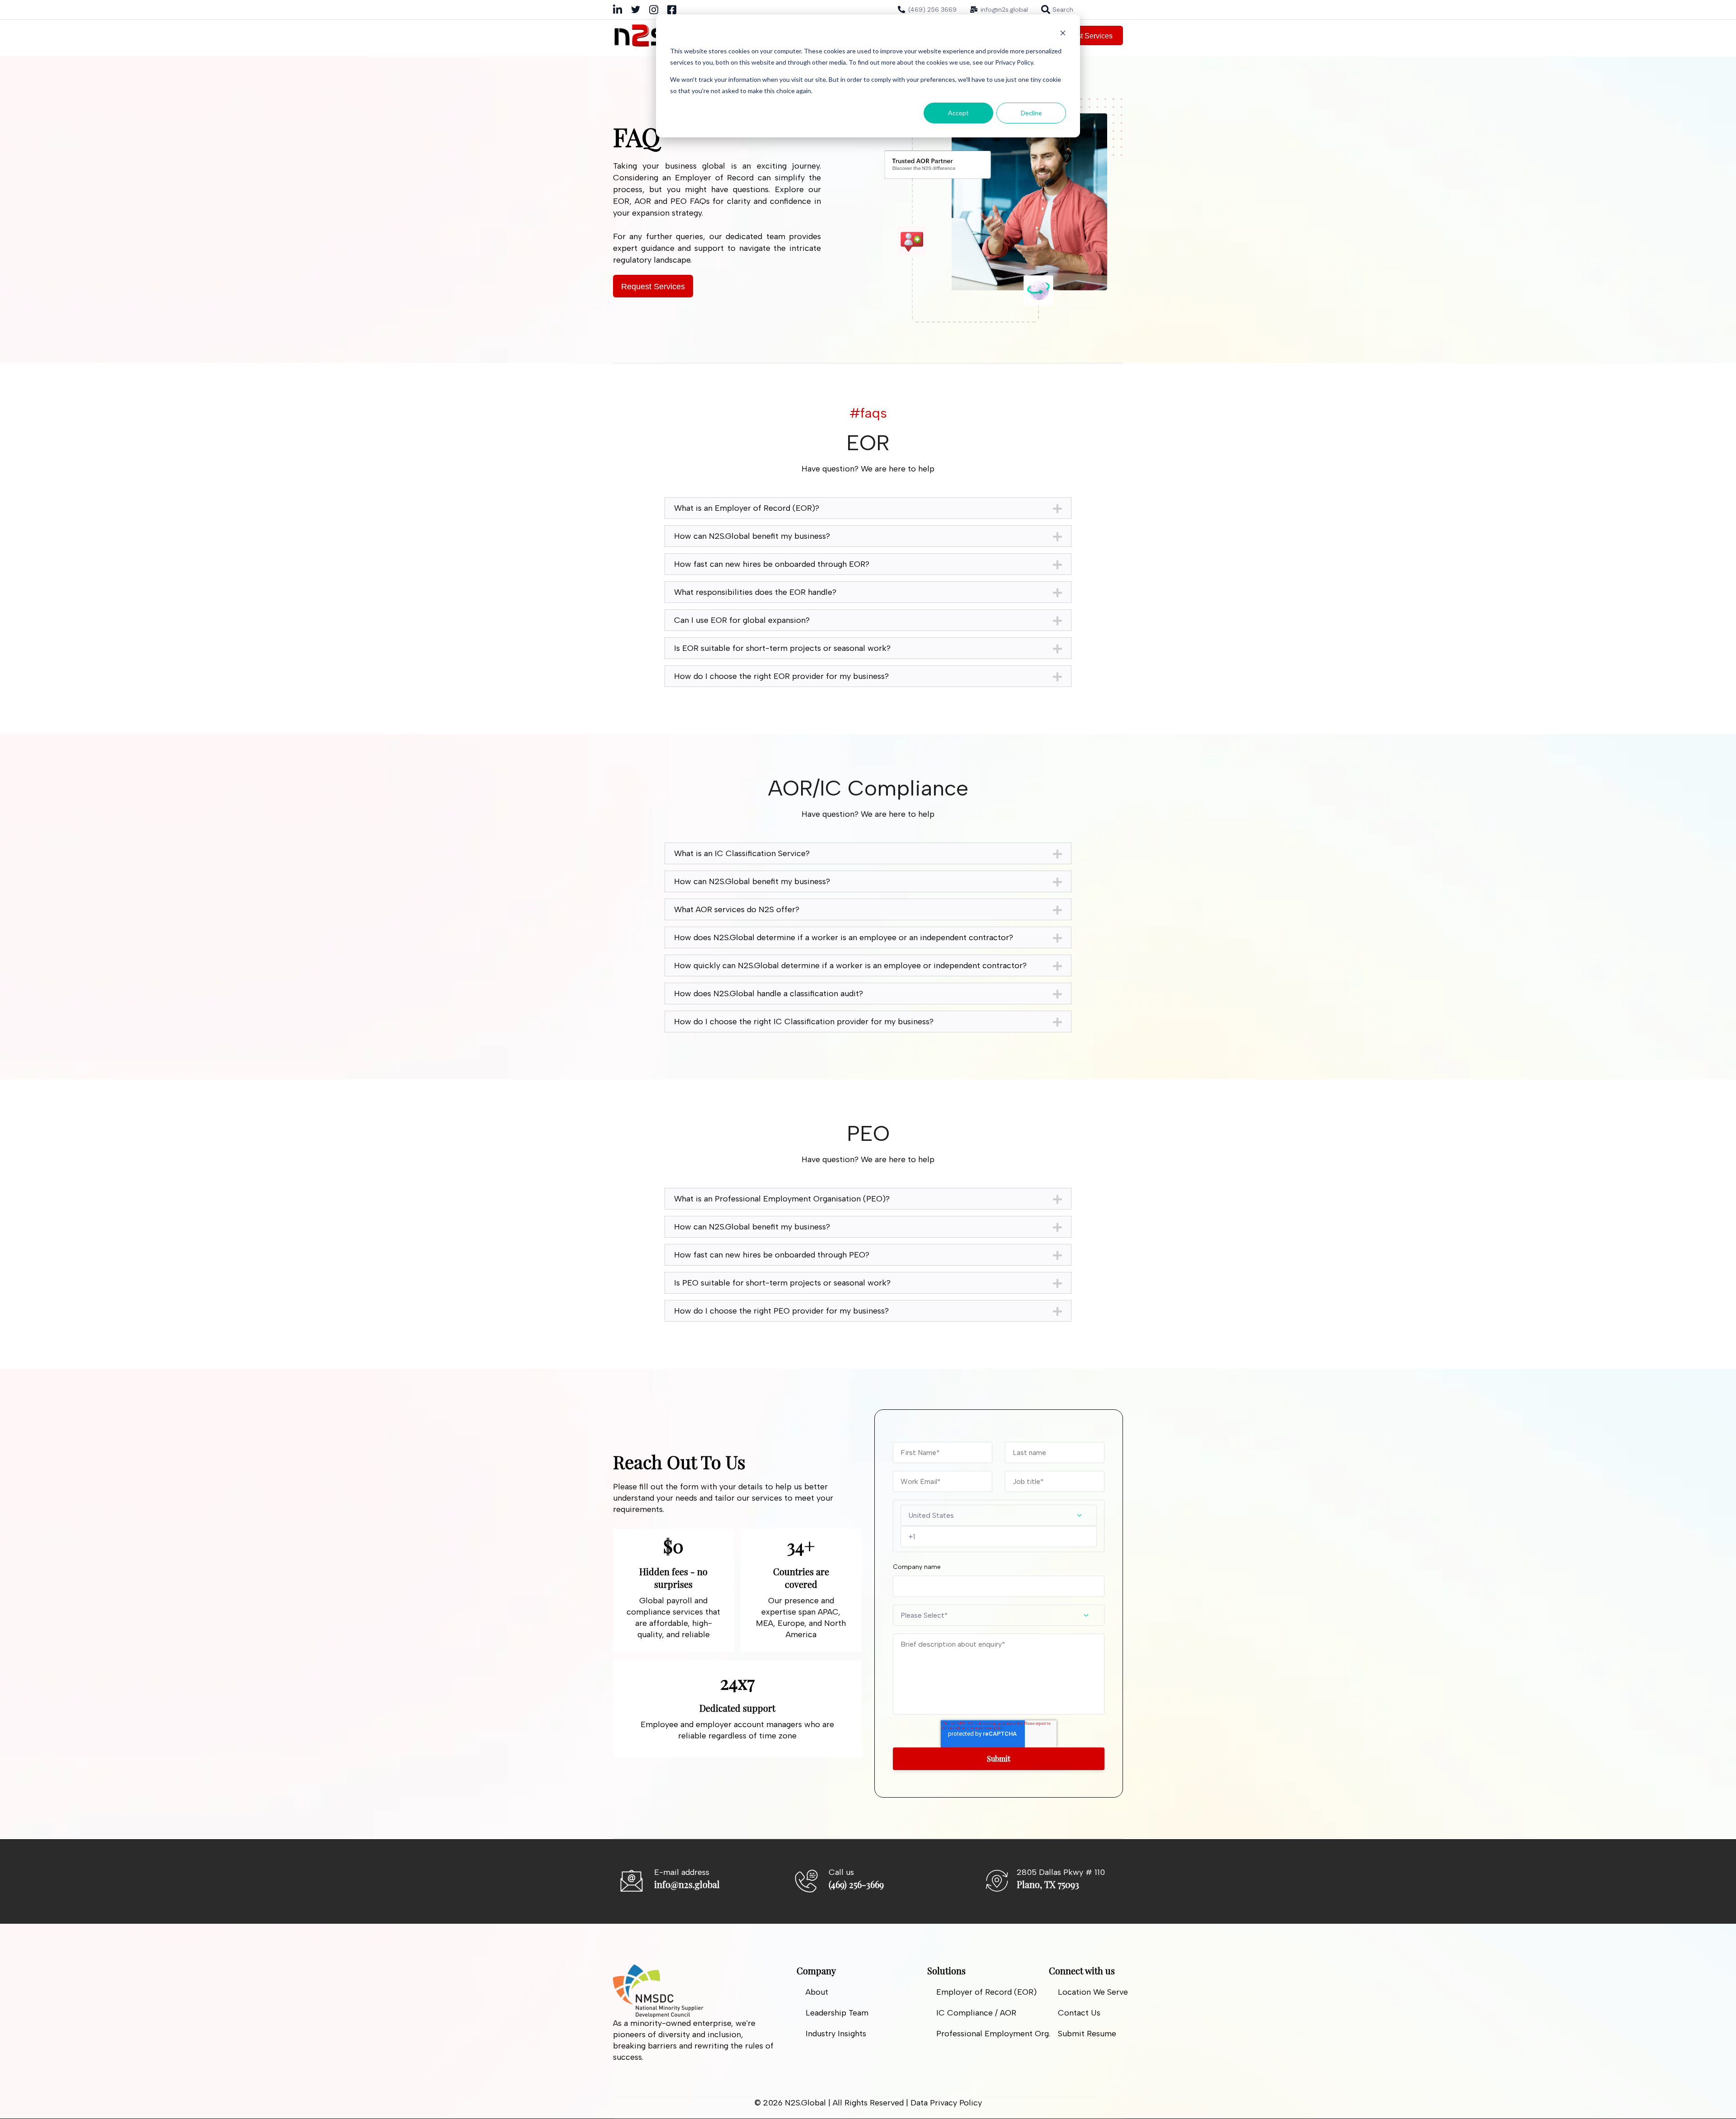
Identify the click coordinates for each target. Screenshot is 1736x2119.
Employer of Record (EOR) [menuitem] (986, 1992)
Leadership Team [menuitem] (837, 2013)
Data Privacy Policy (946, 2103)
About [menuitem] (817, 1992)
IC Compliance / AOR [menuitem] (976, 2013)
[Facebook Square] (672, 12)
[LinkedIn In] (618, 12)
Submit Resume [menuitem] (1087, 2034)
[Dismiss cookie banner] (1063, 34)
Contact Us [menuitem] (1079, 2013)
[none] (1057, 9)
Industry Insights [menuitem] (836, 2034)
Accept (958, 113)
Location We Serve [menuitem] (1093, 1992)
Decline (1031, 113)
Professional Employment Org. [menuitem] (993, 2034)
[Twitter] (636, 11)
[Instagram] (654, 12)
